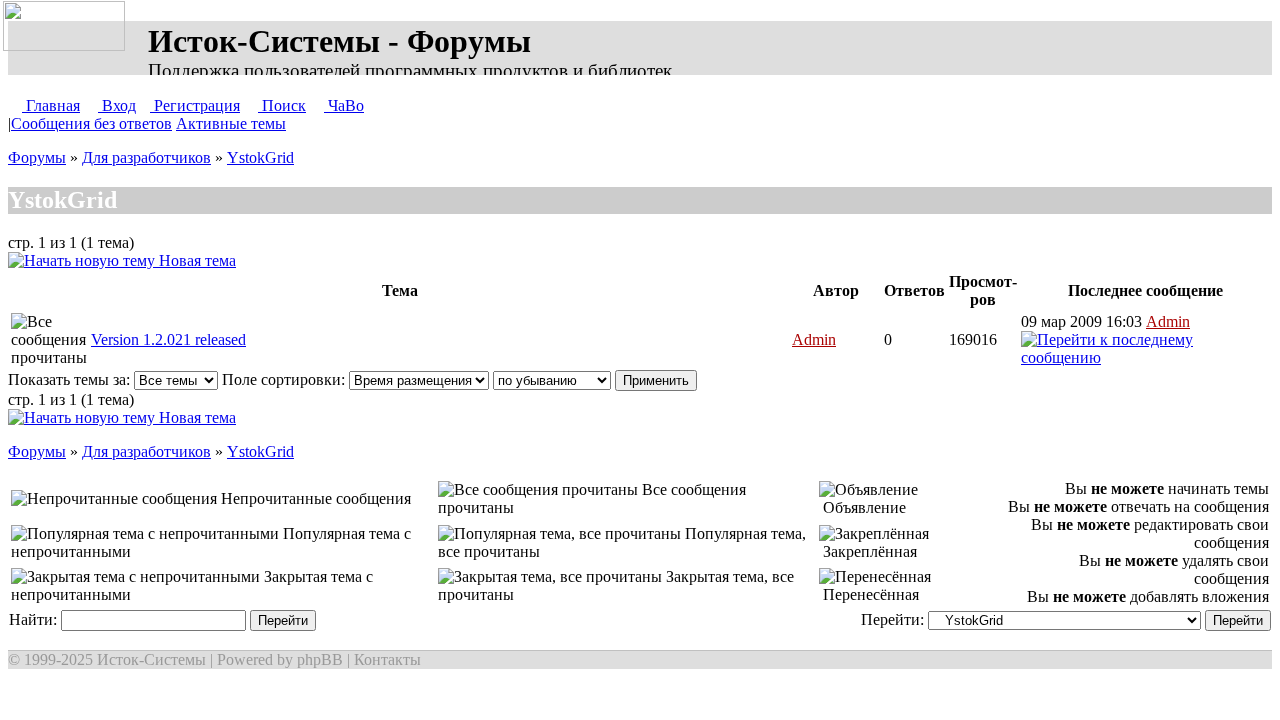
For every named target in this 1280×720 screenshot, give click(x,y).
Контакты (387, 659)
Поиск (282, 105)
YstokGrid (260, 157)
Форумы (37, 157)
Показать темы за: (71, 379)
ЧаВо (344, 105)
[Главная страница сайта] (68, 27)
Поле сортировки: (285, 379)
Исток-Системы (151, 659)
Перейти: (894, 619)
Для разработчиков (146, 157)
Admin (814, 339)
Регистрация (195, 105)
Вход (117, 105)
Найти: (35, 619)
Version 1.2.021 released (168, 339)
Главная (51, 105)
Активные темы (231, 123)
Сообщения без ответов (91, 123)
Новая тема (195, 260)
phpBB (320, 659)
